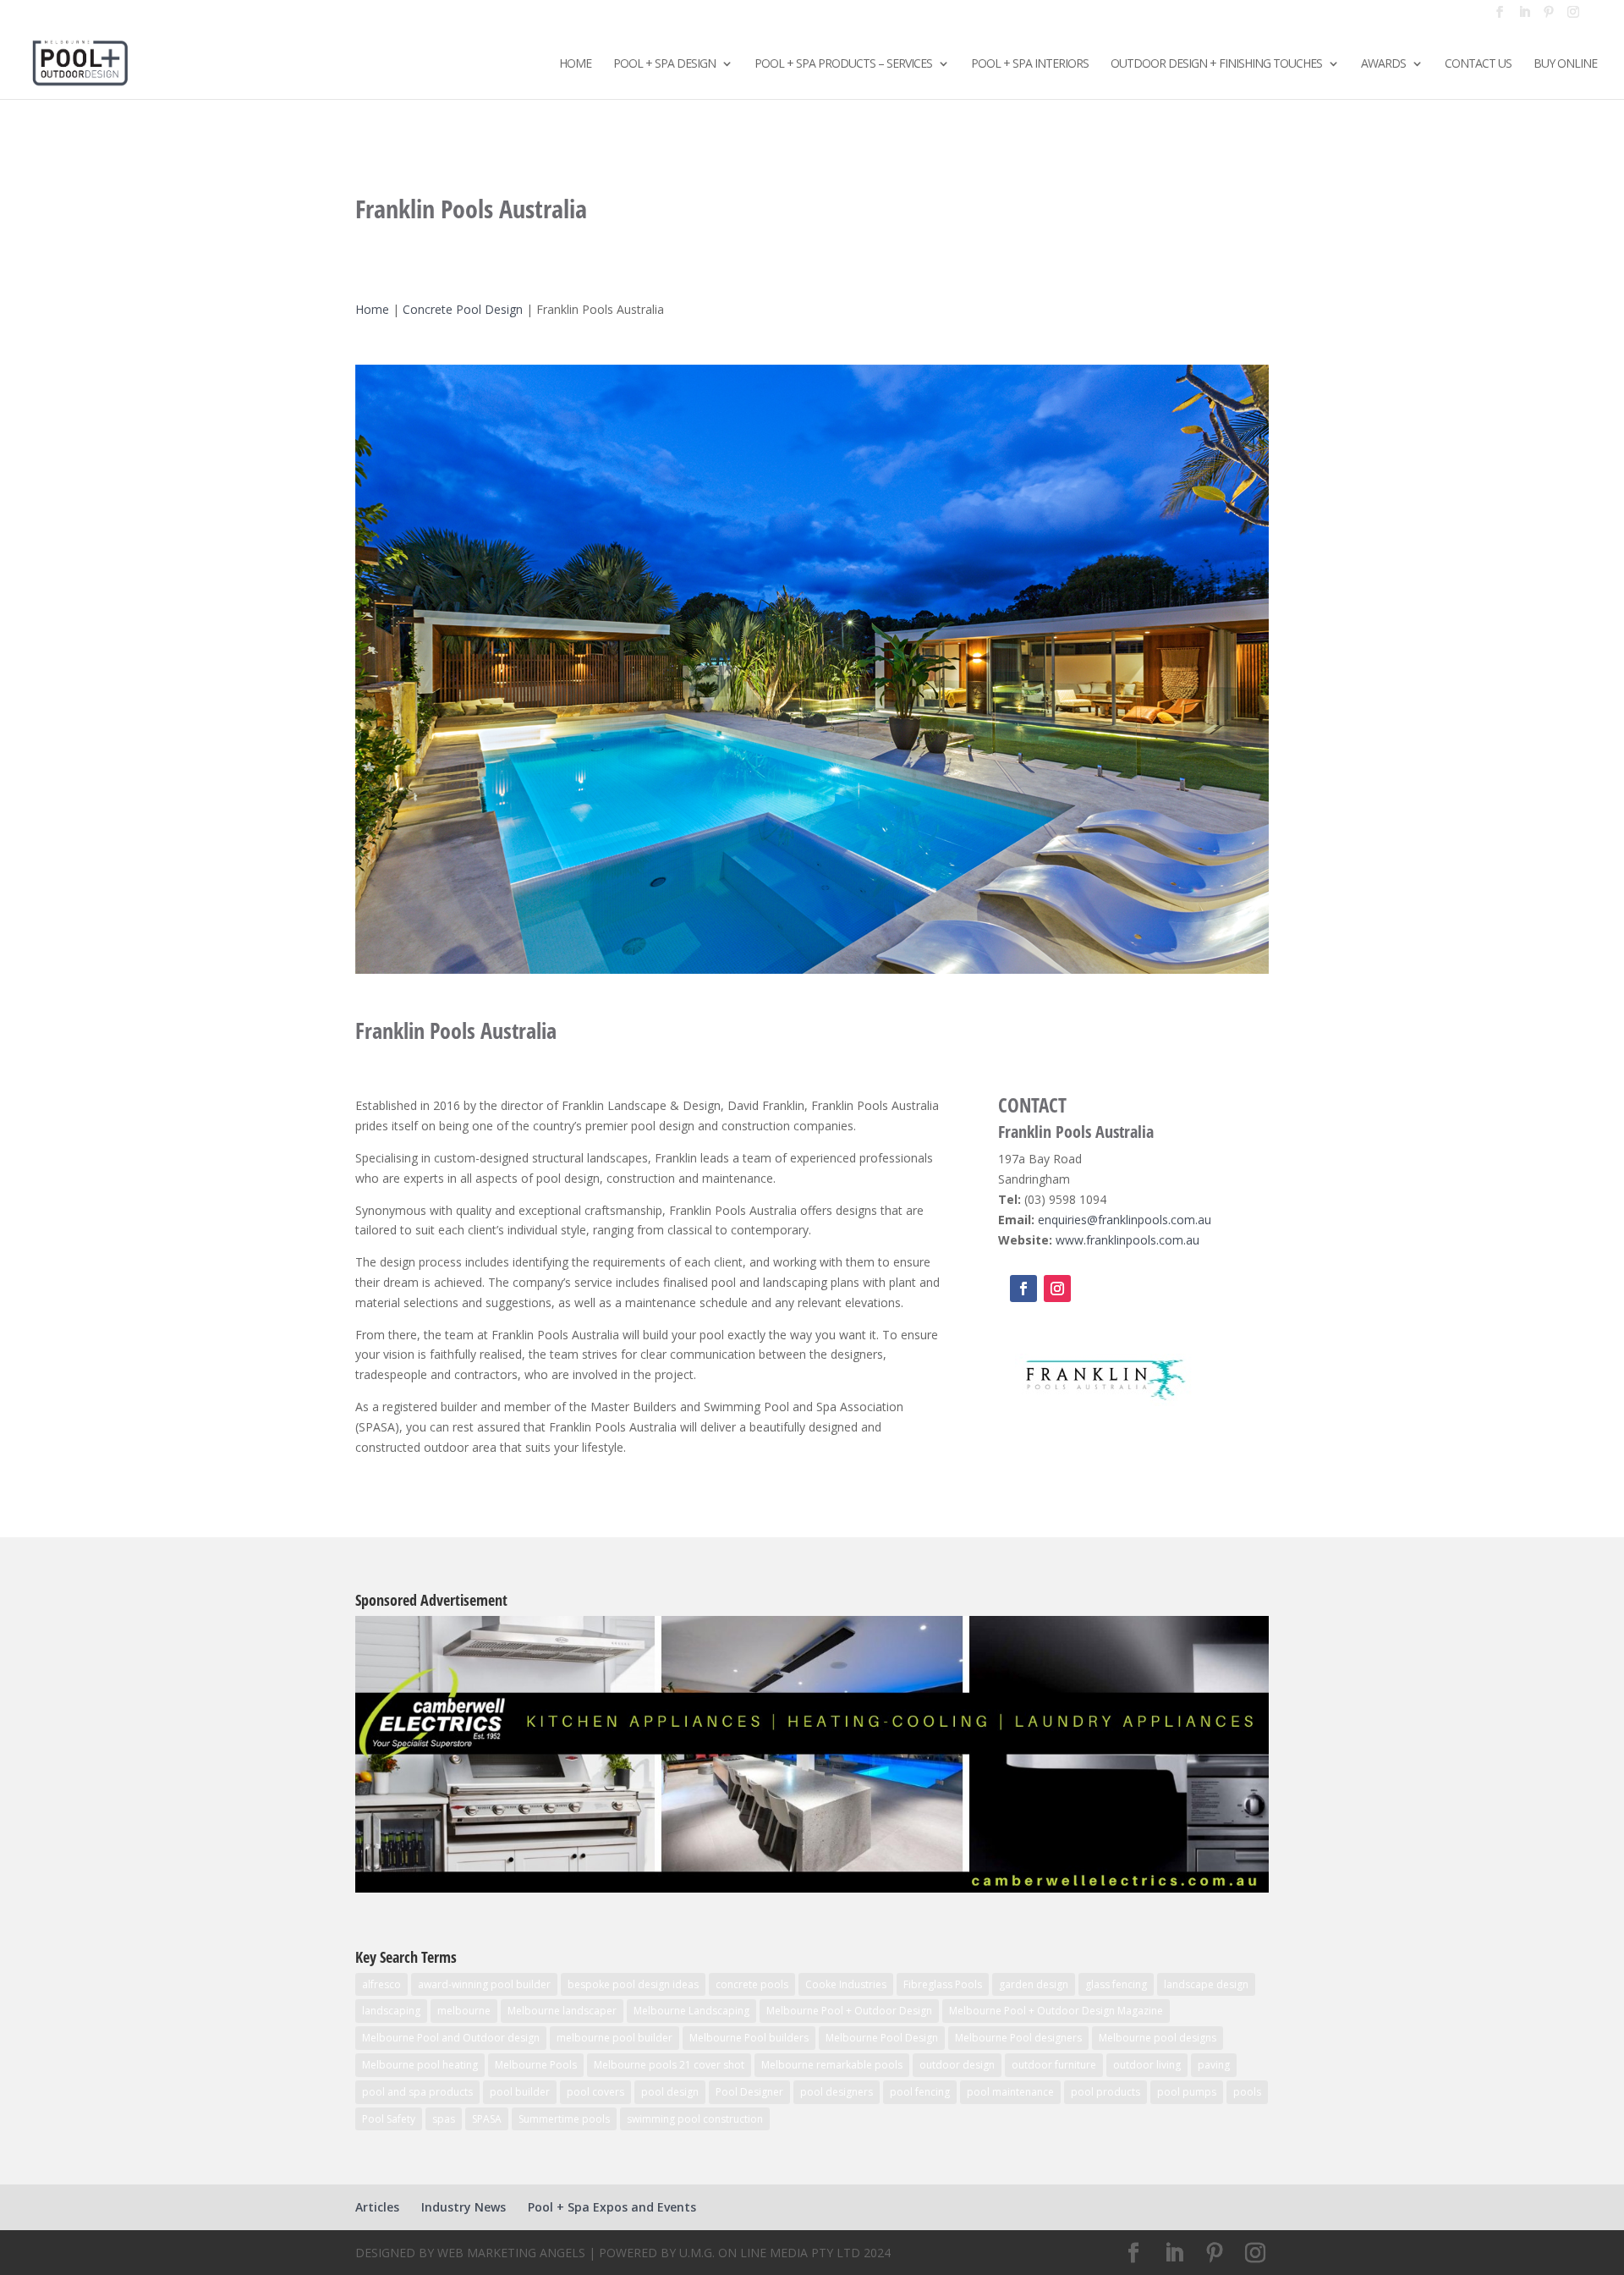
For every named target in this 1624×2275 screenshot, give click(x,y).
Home (575, 64)
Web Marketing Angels (511, 2253)
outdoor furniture (1054, 2065)
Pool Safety (389, 2119)
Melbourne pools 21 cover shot (669, 2065)
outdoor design (957, 2065)
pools (1247, 2092)
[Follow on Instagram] (1057, 1289)
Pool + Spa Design (664, 64)
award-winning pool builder (484, 1984)
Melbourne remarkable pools (832, 2065)
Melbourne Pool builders (749, 2038)
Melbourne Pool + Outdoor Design (849, 2011)
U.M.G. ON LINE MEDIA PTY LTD (770, 2253)
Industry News (464, 2207)
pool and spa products (417, 2092)
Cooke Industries (846, 1984)
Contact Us (1478, 64)
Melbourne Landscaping (691, 2011)
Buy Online (1565, 64)
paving (1214, 2065)
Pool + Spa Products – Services (843, 64)
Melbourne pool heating (420, 2065)
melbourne (464, 2011)
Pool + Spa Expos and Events (612, 2207)
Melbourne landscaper (562, 2011)
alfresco (381, 1984)
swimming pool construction (695, 2119)
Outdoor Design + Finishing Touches (1216, 64)
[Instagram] (1573, 17)
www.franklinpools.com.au (1127, 1240)
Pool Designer (749, 2092)
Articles (377, 2207)
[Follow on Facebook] (1023, 1289)
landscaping (391, 2011)
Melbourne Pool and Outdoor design (451, 2038)
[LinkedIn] (1524, 17)
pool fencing (920, 2092)
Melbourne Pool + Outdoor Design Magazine (1056, 2011)
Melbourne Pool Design (882, 2038)
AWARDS (1383, 64)
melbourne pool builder (614, 2038)
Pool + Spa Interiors (1030, 64)
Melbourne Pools (536, 2065)
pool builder (520, 2092)
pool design (670, 2092)
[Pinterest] (1549, 17)
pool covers (595, 2092)
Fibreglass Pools (943, 1984)
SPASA (487, 2119)
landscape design (1206, 1984)
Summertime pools (564, 2119)
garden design (1034, 1984)
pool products (1106, 2092)
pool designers (837, 2092)
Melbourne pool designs (1158, 2038)
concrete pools (752, 1984)
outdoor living (1147, 2065)
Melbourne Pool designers (1018, 2038)
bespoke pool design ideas (633, 1984)
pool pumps (1187, 2092)
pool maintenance (1010, 2092)
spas (444, 2119)
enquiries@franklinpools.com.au (1125, 1220)
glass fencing (1116, 1984)
